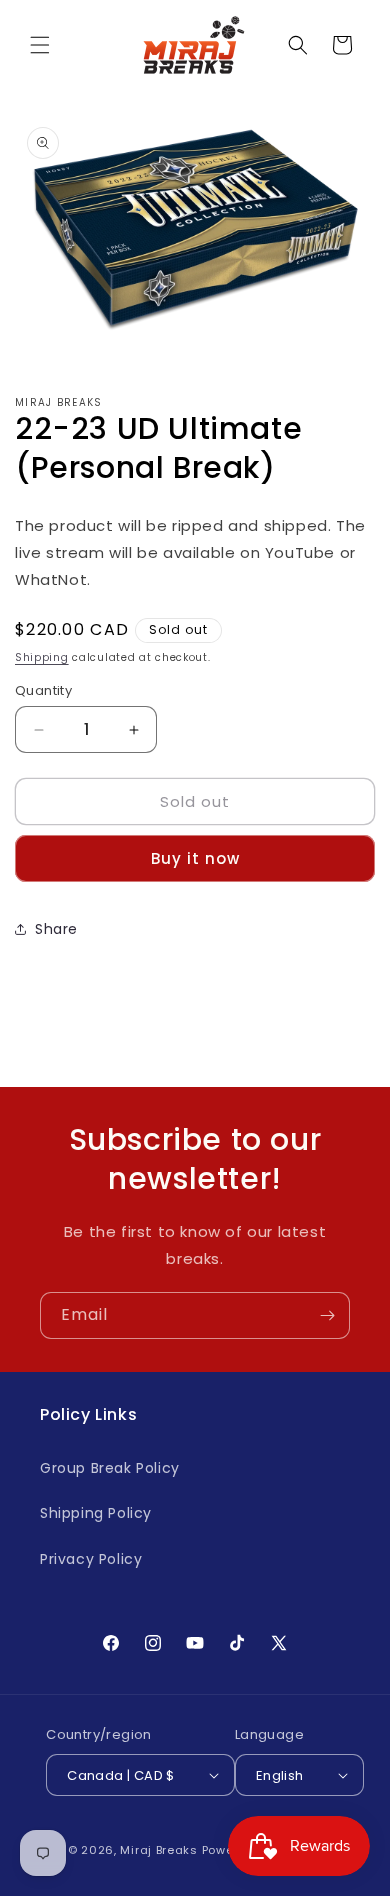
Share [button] (56, 929)
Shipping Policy (96, 1513)
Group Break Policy (110, 1468)
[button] (40, 45)
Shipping (42, 657)
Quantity (43, 690)
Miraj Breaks (158, 1850)
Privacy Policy (91, 1559)
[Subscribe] (327, 1315)
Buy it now (195, 858)
